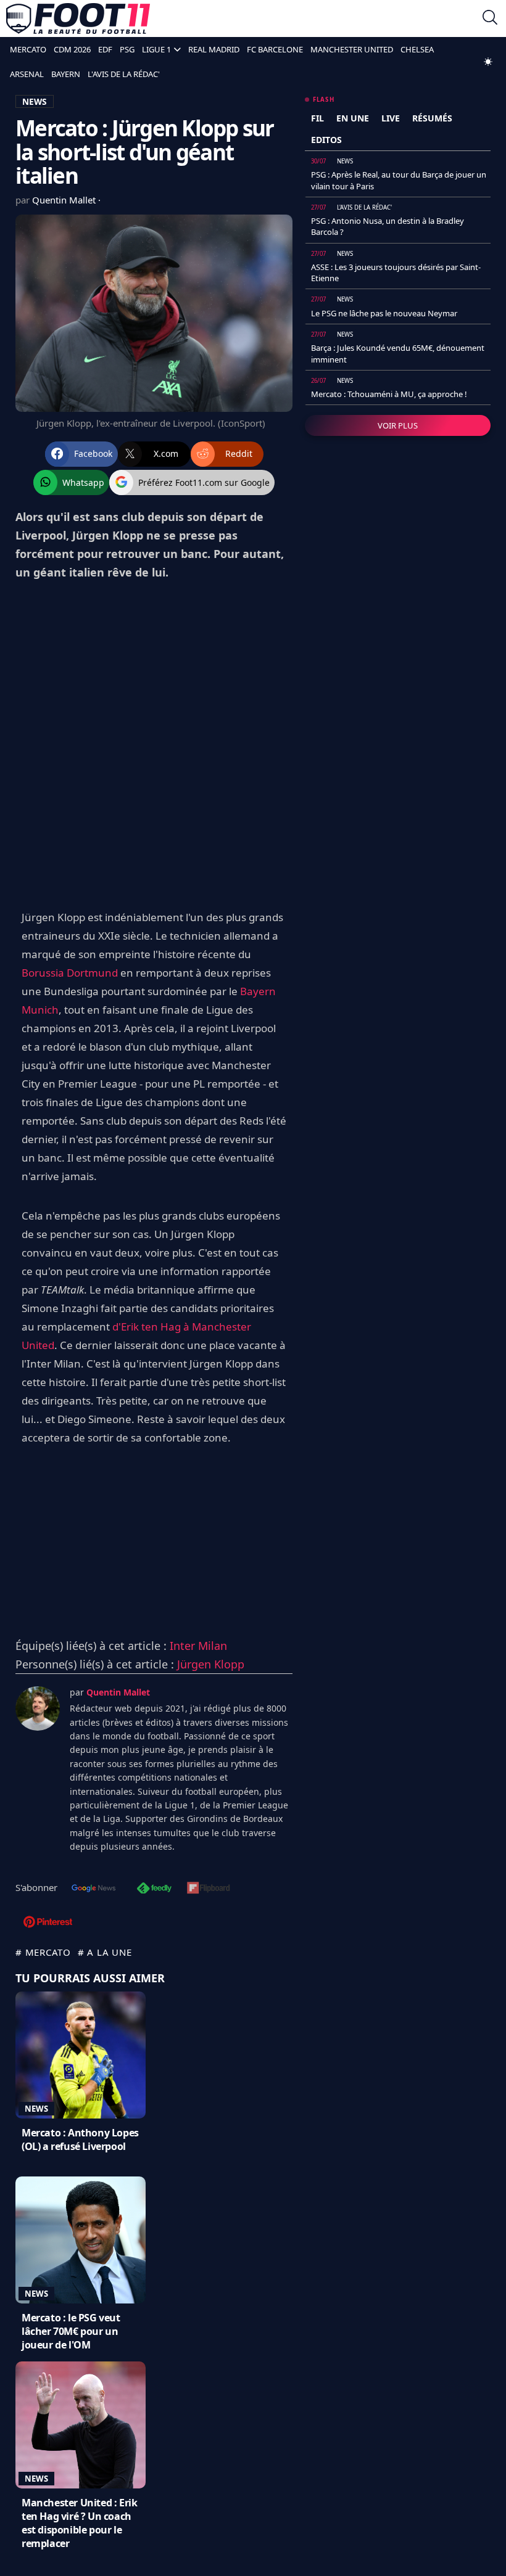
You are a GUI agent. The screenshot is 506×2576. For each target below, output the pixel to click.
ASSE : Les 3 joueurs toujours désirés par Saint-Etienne (396, 273)
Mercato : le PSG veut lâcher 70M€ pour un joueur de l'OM (71, 2331)
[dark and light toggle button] (488, 62)
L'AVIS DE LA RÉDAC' (124, 74)
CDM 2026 (72, 49)
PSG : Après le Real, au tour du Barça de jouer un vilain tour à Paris (399, 180)
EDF (105, 49)
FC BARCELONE (275, 49)
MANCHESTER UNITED (352, 49)
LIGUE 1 (156, 49)
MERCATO (28, 49)
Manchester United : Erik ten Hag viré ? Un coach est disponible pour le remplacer (79, 2523)
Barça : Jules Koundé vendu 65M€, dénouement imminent (398, 353)
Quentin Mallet (65, 200)
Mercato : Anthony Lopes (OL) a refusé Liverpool (80, 2139)
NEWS (35, 101)
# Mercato (43, 1952)
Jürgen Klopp (211, 1664)
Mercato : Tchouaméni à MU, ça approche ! (389, 394)
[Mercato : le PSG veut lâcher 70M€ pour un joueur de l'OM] (81, 2240)
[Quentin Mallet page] (38, 1708)
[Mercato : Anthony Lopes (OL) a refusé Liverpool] (81, 2055)
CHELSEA (417, 49)
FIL (317, 118)
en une (353, 118)
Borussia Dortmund (70, 973)
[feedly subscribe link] (154, 1889)
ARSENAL (27, 74)
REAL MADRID (214, 49)
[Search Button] (490, 19)
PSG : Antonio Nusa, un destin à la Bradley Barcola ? (388, 226)
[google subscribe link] (94, 1889)
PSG (127, 49)
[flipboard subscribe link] (209, 1889)
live (391, 118)
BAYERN (66, 74)
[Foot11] (78, 18)
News (36, 2109)
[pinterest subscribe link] (48, 1923)
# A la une (105, 1952)
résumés (432, 118)
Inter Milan (198, 1646)
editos (326, 140)
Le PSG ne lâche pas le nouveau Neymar (384, 313)
